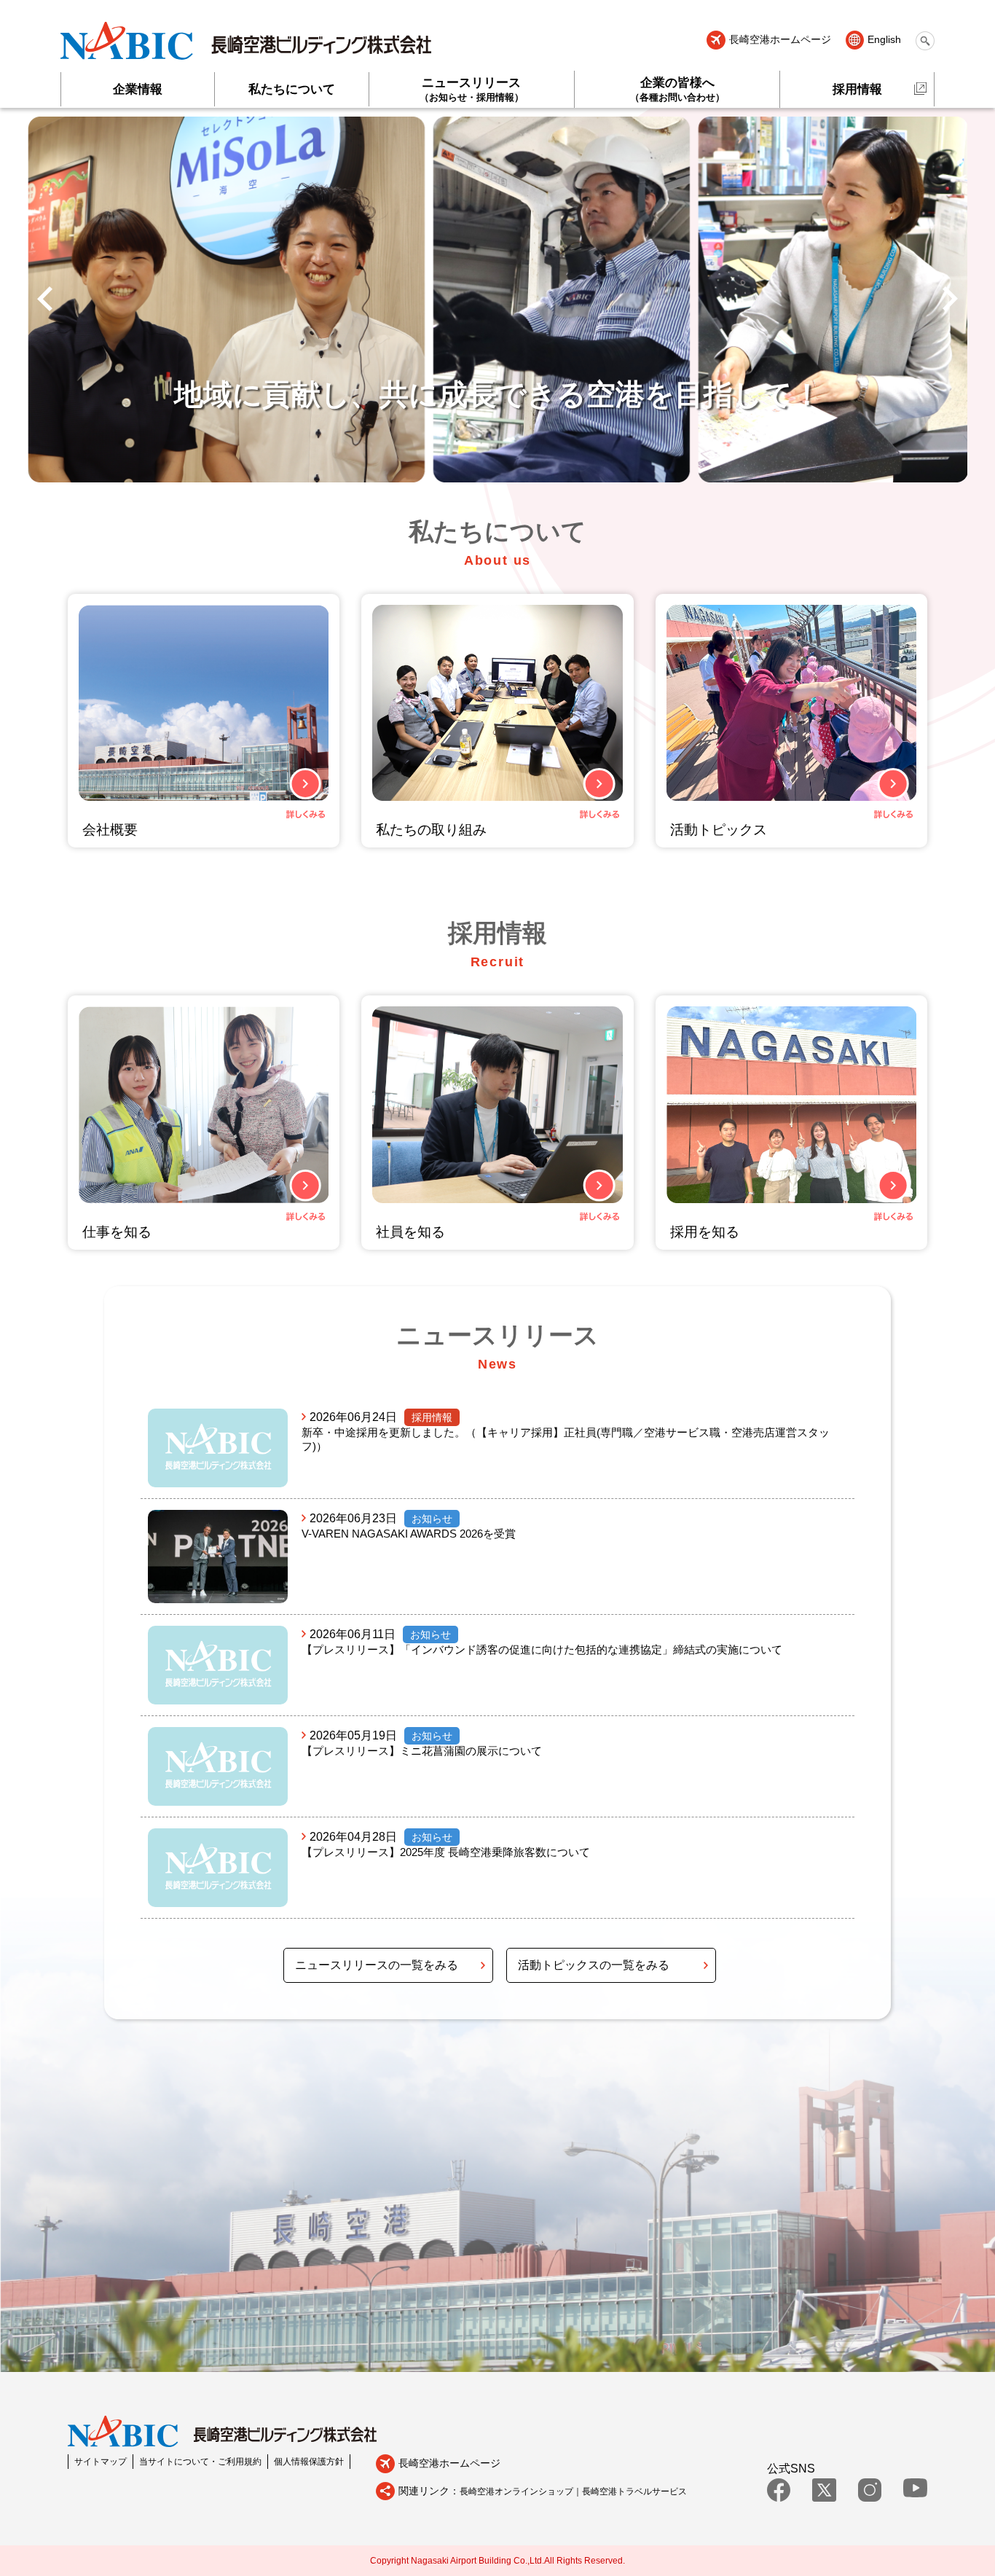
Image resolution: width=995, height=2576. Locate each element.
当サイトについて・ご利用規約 (200, 2462)
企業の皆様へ (677, 89)
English (884, 40)
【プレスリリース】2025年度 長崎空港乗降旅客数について (446, 1852)
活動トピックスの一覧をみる (594, 1965)
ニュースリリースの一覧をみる (377, 1965)
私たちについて (292, 89)
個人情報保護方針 (309, 2462)
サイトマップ (101, 2462)
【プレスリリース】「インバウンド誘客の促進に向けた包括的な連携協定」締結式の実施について (542, 1649)
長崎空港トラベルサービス (634, 2491)
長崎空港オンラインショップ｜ (521, 2491)
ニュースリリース (472, 89)
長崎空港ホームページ (780, 40)
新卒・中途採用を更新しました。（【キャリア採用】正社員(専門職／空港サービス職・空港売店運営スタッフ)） (566, 1439)
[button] (45, 300)
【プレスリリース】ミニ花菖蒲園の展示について (422, 1751)
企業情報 (138, 89)
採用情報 (857, 89)
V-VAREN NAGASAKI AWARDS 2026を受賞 (409, 1534)
